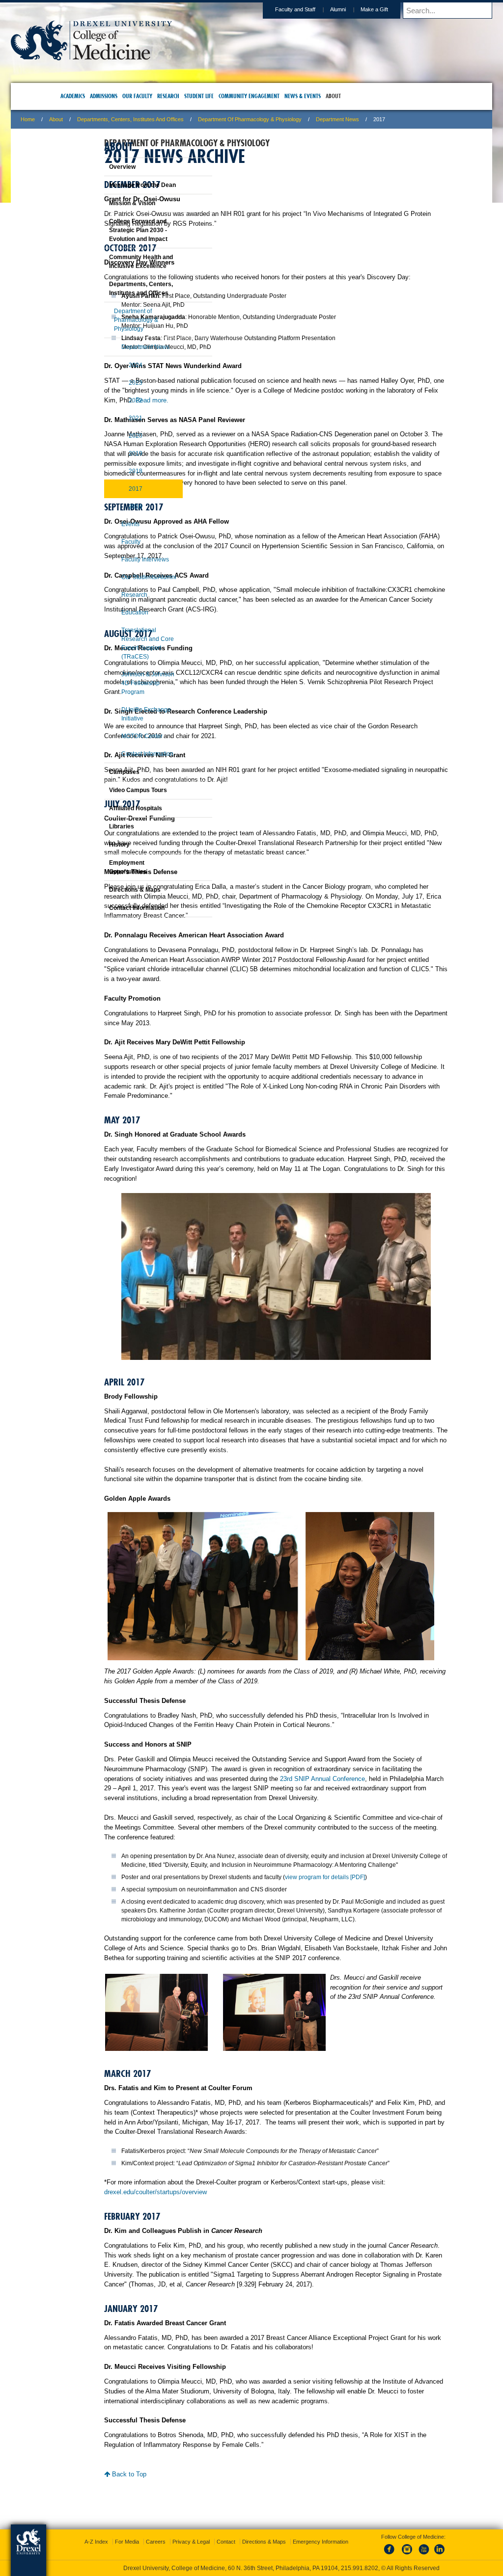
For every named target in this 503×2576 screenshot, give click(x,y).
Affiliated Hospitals (111, 817)
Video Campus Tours (113, 799)
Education (110, 621)
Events (106, 533)
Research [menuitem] (185, 96)
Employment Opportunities (103, 876)
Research (110, 604)
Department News (401, 119)
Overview (98, 176)
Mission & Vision (108, 212)
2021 (111, 427)
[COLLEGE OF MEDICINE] (155, 57)
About (120, 119)
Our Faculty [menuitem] (154, 96)
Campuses (100, 781)
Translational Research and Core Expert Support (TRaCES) (123, 652)
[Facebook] (381, 2546)
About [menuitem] (350, 96)
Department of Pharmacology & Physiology (314, 119)
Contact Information (123, 763)
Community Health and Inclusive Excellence (116, 270)
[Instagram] (397, 2546)
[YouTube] (414, 2546)
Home (92, 119)
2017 (111, 498)
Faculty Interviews (121, 568)
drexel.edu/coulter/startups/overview (256, 2316)
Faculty (106, 551)
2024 (111, 374)
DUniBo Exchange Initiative (122, 723)
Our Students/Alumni (124, 586)
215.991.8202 (383, 2559)
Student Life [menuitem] (216, 96)
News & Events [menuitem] (319, 96)
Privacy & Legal (249, 2527)
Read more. (393, 419)
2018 (111, 480)
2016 (111, 515)
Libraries (97, 835)
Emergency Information (243, 2537)
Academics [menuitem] (89, 96)
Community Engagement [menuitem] (266, 96)
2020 (111, 445)
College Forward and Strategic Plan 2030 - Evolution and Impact (114, 239)
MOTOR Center (117, 745)
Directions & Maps (110, 899)
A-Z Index (154, 2527)
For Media (185, 2527)
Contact (284, 2527)
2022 (111, 409)
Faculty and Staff (231, 9)
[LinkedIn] (430, 2546)
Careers (214, 2527)
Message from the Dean (118, 194)
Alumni (274, 9)
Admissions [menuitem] (120, 96)
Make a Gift (310, 9)
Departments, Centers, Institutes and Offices (194, 119)
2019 (111, 462)
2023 (111, 392)
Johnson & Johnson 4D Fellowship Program (123, 692)
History (95, 853)
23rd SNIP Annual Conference (284, 1841)
